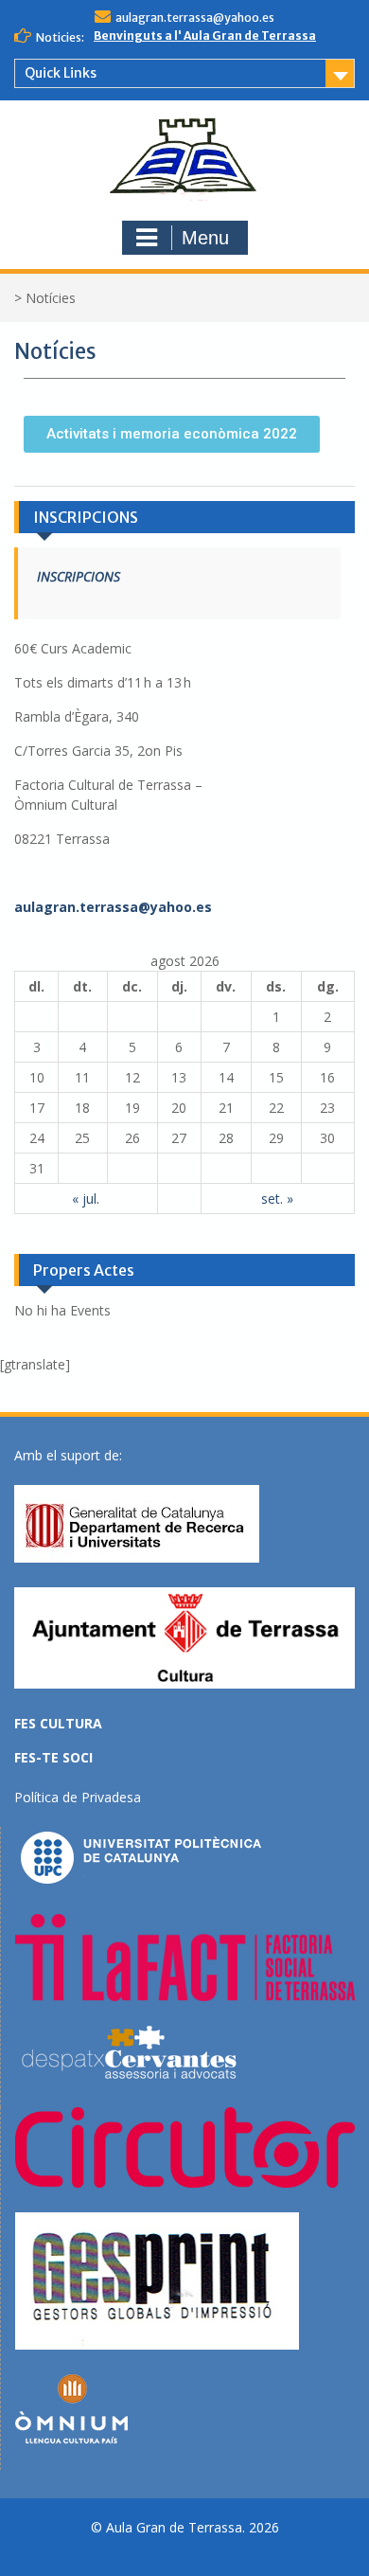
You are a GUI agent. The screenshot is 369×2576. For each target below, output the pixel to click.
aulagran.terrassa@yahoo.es (195, 18)
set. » (277, 1199)
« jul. (86, 1199)
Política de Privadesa (78, 1797)
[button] (172, 434)
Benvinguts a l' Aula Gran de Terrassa (205, 36)
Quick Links (61, 73)
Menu (205, 238)
